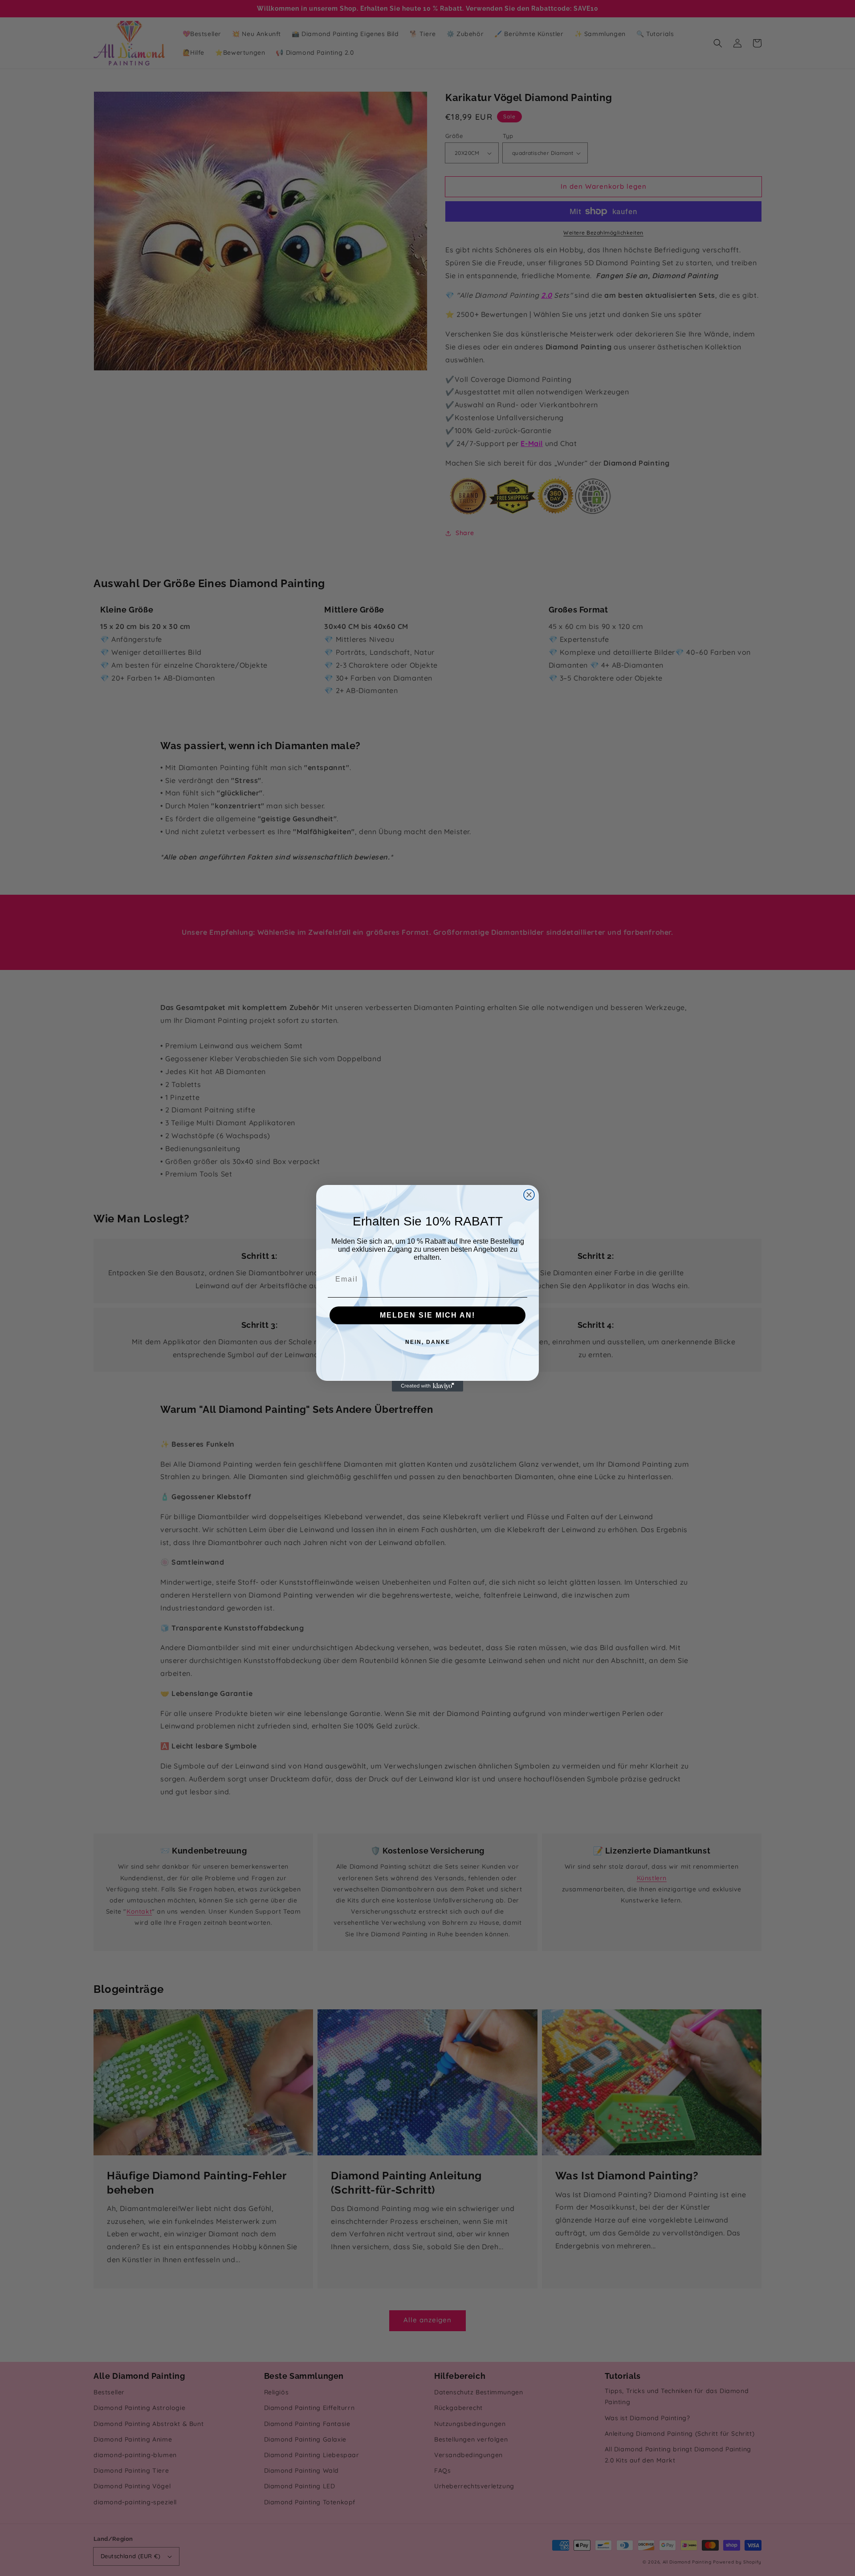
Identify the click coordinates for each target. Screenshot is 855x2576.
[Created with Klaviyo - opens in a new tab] (427, 1386)
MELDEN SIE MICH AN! (427, 1315)
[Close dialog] (529, 1195)
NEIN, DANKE (428, 1342)
